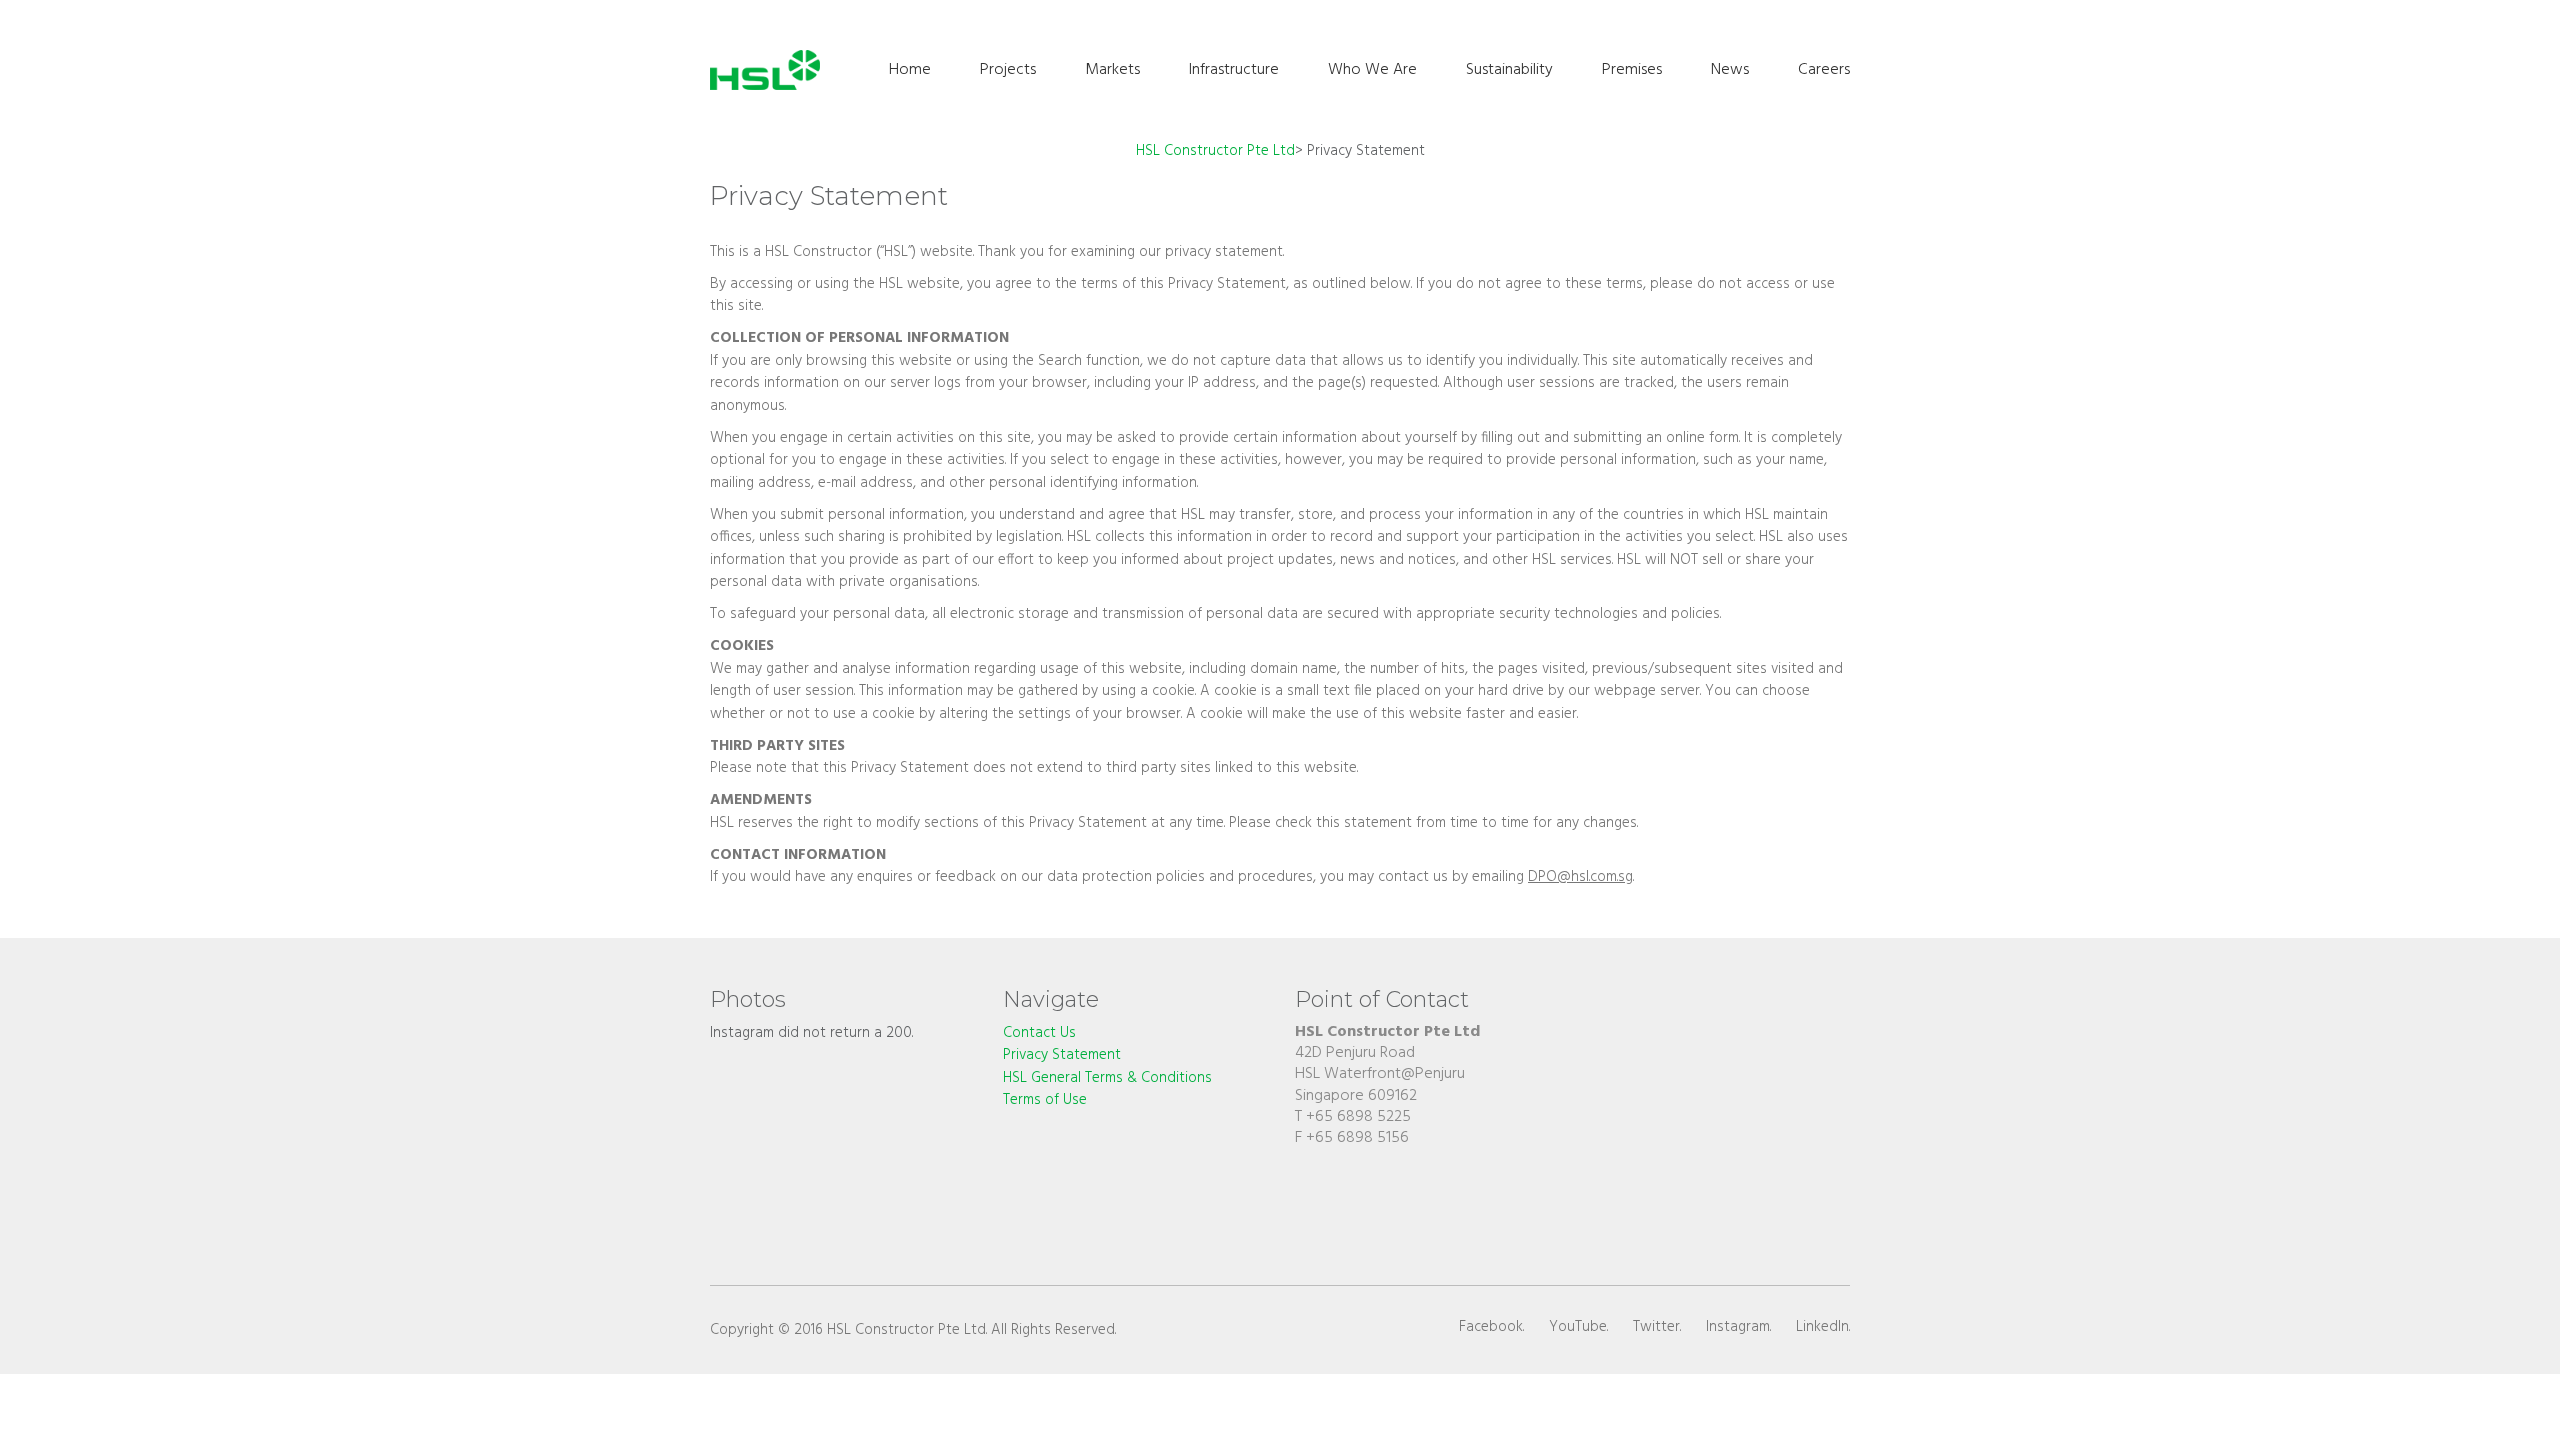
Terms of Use (1045, 1100)
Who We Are (1372, 70)
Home (910, 70)
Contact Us (1039, 1033)
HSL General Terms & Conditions (1107, 1078)
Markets (1112, 70)
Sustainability (1509, 70)
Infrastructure (1234, 70)
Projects (1008, 70)
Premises (1632, 70)
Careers (1824, 70)
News (1730, 70)
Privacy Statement (1062, 1055)
